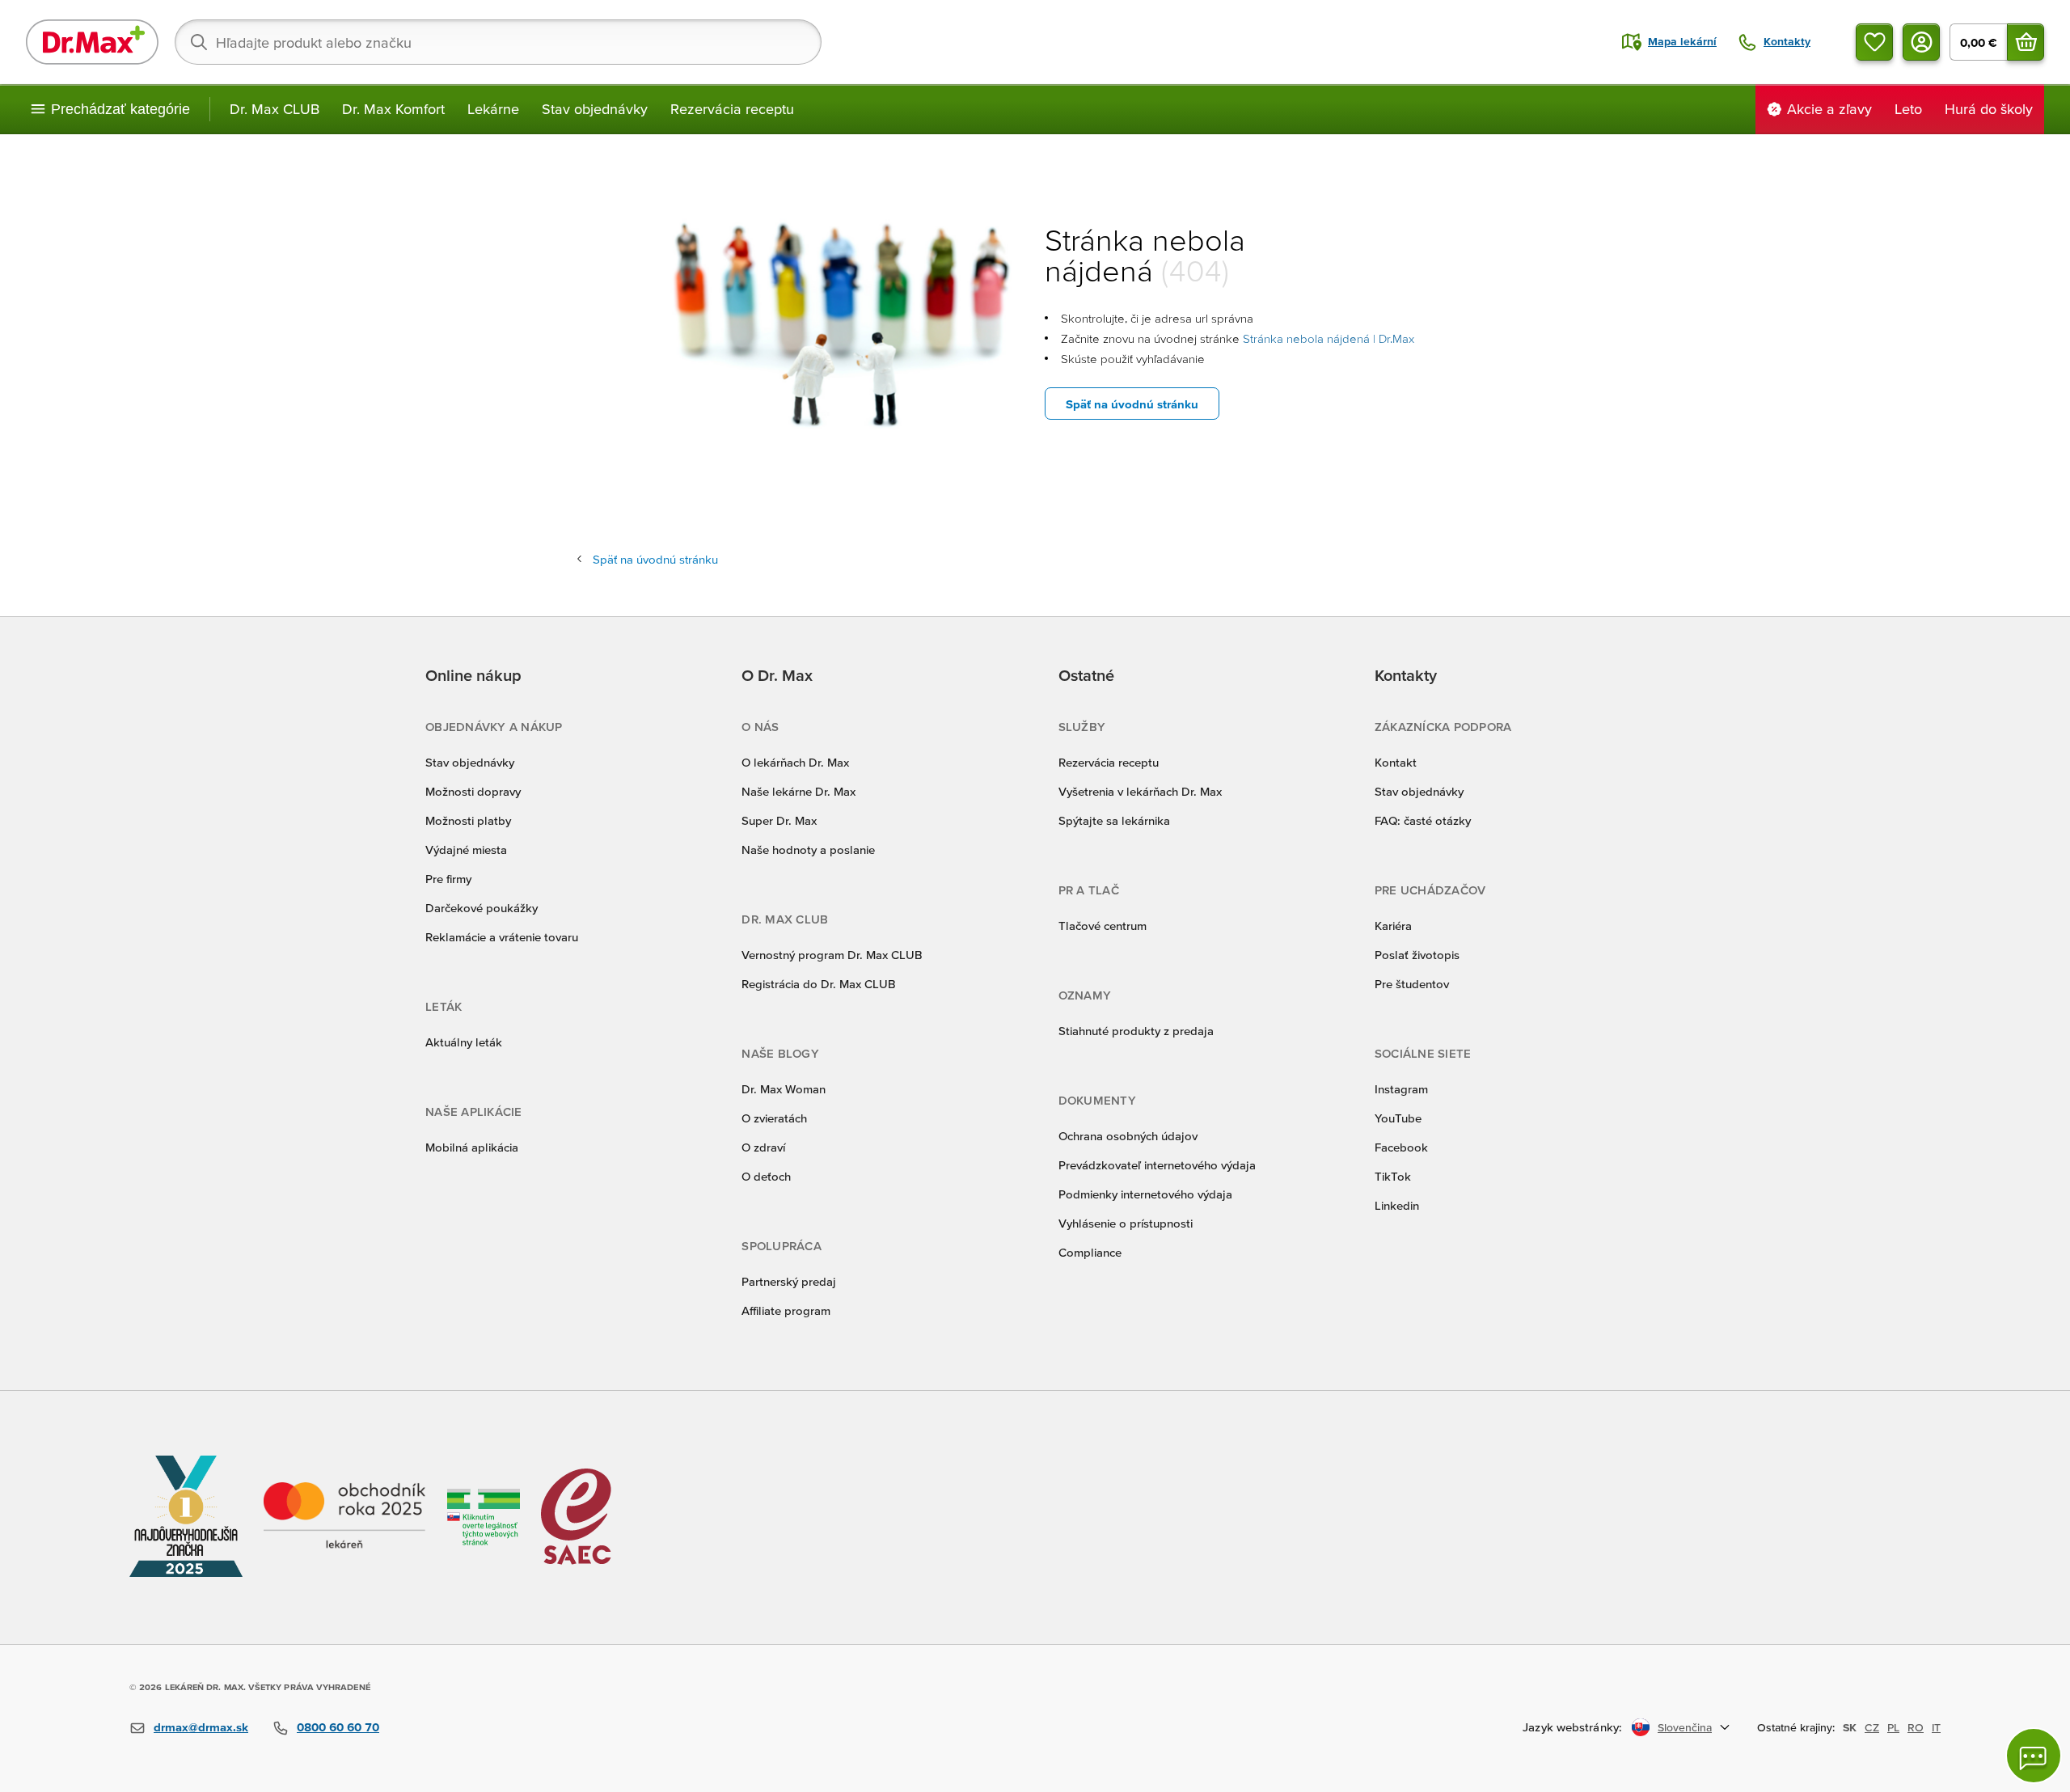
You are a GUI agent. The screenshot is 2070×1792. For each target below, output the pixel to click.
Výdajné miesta (466, 850)
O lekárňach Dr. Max (795, 762)
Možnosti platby (468, 820)
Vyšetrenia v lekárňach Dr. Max (1140, 791)
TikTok (1393, 1176)
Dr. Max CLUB (275, 109)
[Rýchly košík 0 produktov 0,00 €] (2026, 42)
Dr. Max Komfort (393, 109)
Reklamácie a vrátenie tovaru (502, 937)
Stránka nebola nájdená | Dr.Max (1329, 338)
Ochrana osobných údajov (1128, 1136)
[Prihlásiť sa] (1921, 42)
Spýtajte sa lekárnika (1114, 820)
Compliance (1090, 1252)
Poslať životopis (1417, 955)
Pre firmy (448, 879)
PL (1893, 1727)
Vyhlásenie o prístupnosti (1126, 1223)
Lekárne (493, 109)
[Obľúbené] (1874, 42)
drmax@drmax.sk (201, 1727)
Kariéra (1393, 926)
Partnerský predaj (789, 1281)
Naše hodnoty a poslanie (808, 850)
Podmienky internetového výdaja (1145, 1194)
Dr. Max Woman (784, 1089)
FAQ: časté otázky (1423, 820)
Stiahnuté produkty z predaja (1136, 1031)
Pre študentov (1412, 984)
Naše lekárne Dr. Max (798, 791)
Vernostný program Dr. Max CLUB (832, 955)
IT (1936, 1727)
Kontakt (1396, 762)
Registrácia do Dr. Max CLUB (819, 984)
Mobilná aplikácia (472, 1147)
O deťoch (766, 1176)
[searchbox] (498, 42)
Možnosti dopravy (473, 791)
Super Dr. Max (779, 820)
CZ (1872, 1727)
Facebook (1401, 1147)
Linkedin (1397, 1205)
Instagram (1401, 1089)
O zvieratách (774, 1118)
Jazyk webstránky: (1572, 1727)
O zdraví (763, 1147)
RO (1916, 1727)
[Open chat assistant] (2034, 1756)
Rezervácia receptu (732, 109)
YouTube (1398, 1118)
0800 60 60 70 (338, 1727)
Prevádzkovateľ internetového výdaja (1157, 1165)
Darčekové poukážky (482, 908)
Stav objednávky (595, 109)
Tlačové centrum (1103, 926)
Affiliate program (786, 1310)
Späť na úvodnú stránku (1132, 404)
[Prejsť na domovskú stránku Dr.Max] (92, 42)
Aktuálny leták (464, 1042)
